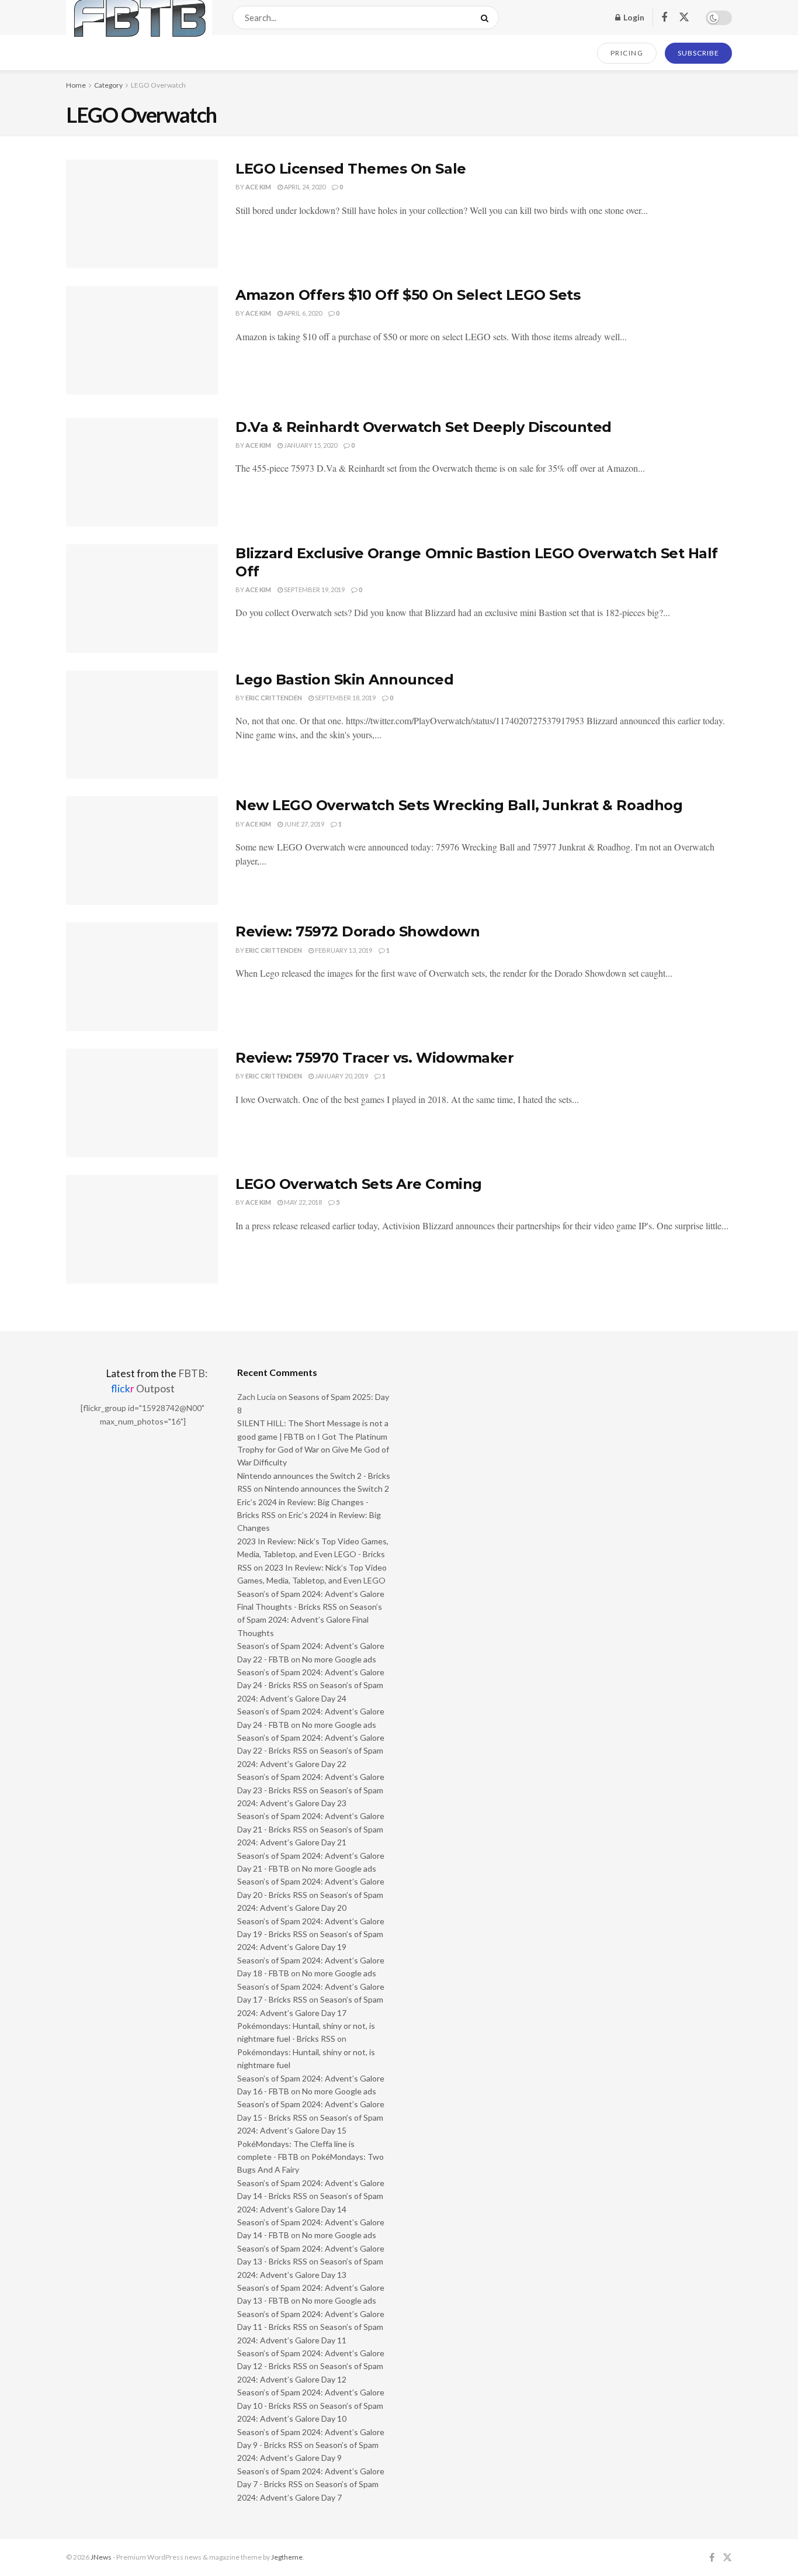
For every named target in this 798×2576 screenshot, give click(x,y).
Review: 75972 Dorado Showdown (358, 931)
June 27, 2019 (303, 824)
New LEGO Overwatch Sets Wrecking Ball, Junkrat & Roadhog (459, 805)
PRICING (627, 53)
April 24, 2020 (304, 187)
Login (633, 17)
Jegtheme (287, 2557)
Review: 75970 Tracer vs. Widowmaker (374, 1058)
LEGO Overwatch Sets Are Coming (359, 1184)
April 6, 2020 (302, 313)
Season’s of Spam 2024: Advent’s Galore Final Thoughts (310, 1620)
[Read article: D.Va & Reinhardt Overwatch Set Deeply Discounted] (142, 472)
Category (108, 85)
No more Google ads (339, 1659)
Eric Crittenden (274, 698)
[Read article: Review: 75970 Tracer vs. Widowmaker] (142, 1103)
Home (76, 85)
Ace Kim (258, 187)
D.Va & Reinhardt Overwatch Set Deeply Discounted (424, 427)
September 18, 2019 (345, 698)
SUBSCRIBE (698, 53)
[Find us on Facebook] (664, 18)
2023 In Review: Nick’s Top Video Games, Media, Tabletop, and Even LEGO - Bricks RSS (313, 1554)
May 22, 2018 (302, 1202)
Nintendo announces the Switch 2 (327, 1488)
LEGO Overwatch (158, 85)
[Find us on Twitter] (684, 18)
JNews (101, 2557)
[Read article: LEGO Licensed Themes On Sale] (142, 214)
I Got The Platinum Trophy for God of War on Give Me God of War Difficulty (313, 1450)
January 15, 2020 (310, 445)
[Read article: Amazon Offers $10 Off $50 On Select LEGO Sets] (142, 340)
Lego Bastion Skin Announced (344, 680)
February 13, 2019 (343, 950)
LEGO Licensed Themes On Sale (351, 169)
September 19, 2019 (314, 589)
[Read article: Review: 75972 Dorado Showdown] (142, 977)
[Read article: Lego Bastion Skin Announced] (142, 725)
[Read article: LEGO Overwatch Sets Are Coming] (142, 1229)
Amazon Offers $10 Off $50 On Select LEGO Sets (408, 295)
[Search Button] (487, 18)
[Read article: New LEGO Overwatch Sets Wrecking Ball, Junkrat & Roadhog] (142, 850)
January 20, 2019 (341, 1076)
